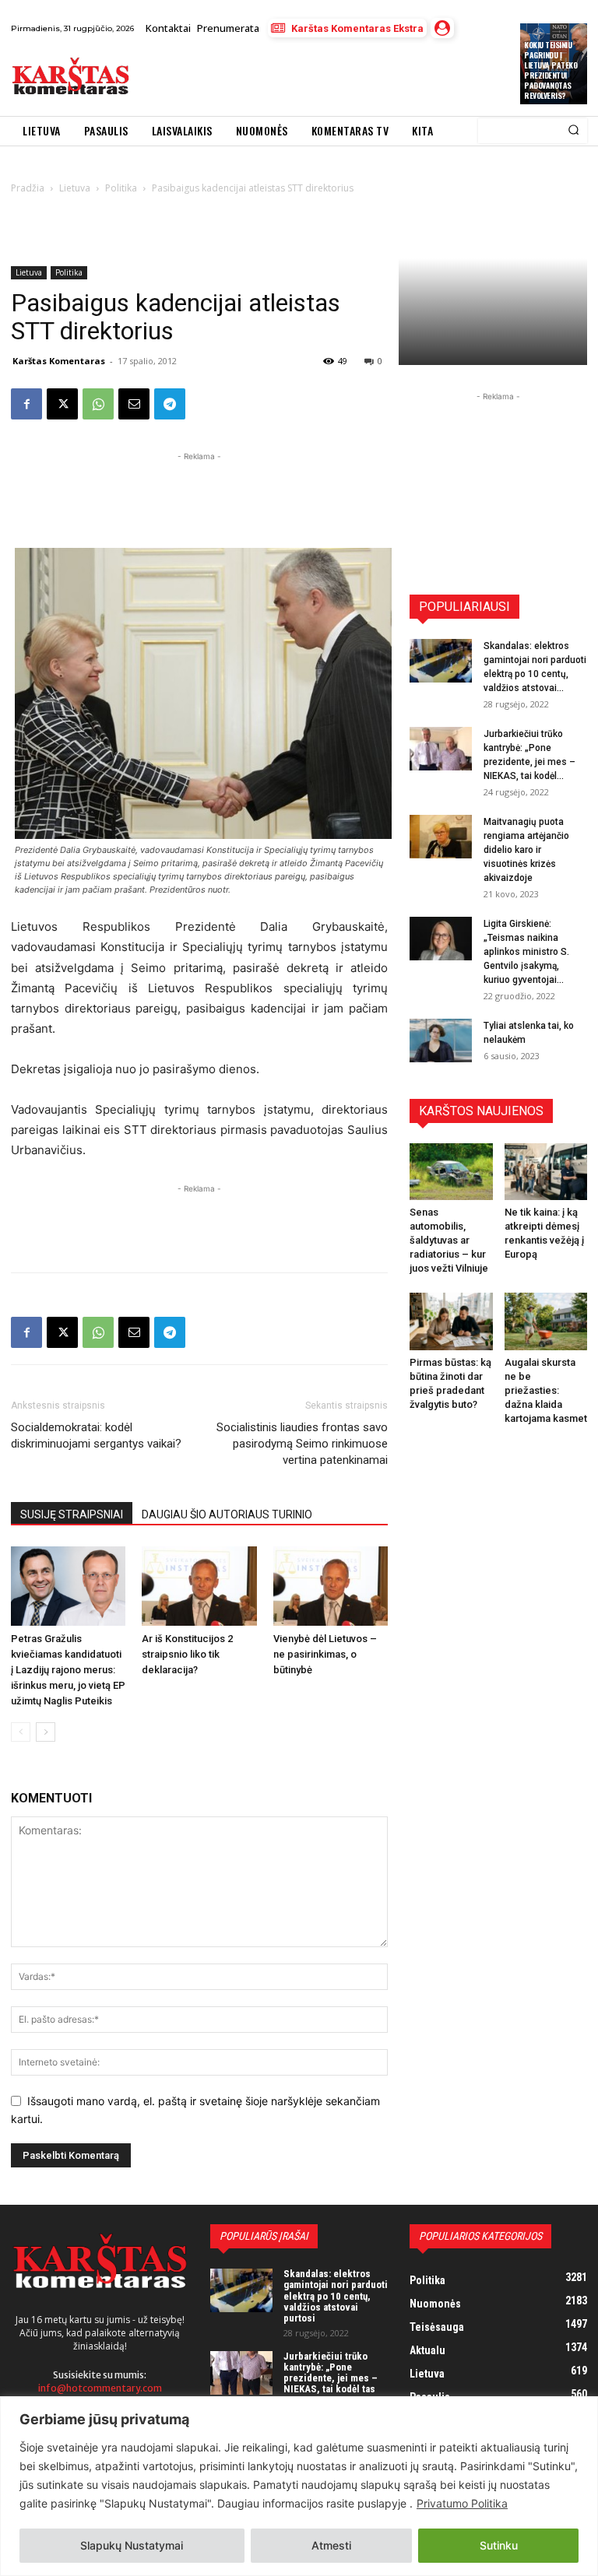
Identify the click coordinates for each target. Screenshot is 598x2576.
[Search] (573, 131)
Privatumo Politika (462, 2503)
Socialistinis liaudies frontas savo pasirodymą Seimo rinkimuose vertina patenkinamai (302, 1444)
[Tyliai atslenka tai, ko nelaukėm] (441, 1041)
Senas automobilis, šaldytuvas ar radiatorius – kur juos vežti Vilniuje (449, 1240)
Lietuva (29, 272)
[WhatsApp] (98, 404)
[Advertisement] (322, 77)
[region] (299, 2486)
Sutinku (499, 2545)
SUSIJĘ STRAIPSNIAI (72, 1514)
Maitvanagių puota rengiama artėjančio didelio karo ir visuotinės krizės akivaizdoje (526, 850)
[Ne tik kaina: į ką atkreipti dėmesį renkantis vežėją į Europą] (546, 1172)
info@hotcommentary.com (100, 2388)
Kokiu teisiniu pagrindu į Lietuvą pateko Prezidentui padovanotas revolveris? (551, 70)
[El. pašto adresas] (134, 404)
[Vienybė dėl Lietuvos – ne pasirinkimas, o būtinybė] (331, 1586)
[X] (62, 404)
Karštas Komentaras (59, 361)
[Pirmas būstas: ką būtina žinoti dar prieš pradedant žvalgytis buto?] (451, 1321)
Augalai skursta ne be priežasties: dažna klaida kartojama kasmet (546, 1390)
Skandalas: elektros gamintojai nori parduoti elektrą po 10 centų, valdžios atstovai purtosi (336, 2296)
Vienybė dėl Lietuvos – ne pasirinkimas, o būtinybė (325, 1654)
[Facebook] (26, 404)
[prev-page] (21, 1732)
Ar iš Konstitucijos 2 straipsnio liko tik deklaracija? (187, 1654)
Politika (69, 272)
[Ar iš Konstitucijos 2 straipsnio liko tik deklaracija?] (199, 1586)
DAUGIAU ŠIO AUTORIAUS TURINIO (227, 1514)
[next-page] (46, 1732)
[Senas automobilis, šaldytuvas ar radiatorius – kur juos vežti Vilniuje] (451, 1172)
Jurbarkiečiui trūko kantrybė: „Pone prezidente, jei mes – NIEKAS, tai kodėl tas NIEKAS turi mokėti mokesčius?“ (331, 2384)
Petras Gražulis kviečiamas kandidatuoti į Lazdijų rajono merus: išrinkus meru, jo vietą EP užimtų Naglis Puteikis (68, 1670)
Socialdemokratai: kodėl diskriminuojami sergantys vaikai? (96, 1435)
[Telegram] (170, 404)
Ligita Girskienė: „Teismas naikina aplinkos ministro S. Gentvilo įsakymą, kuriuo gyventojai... (526, 952)
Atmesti (331, 2545)
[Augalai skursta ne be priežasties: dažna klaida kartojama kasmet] (546, 1321)
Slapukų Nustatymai (132, 2545)
